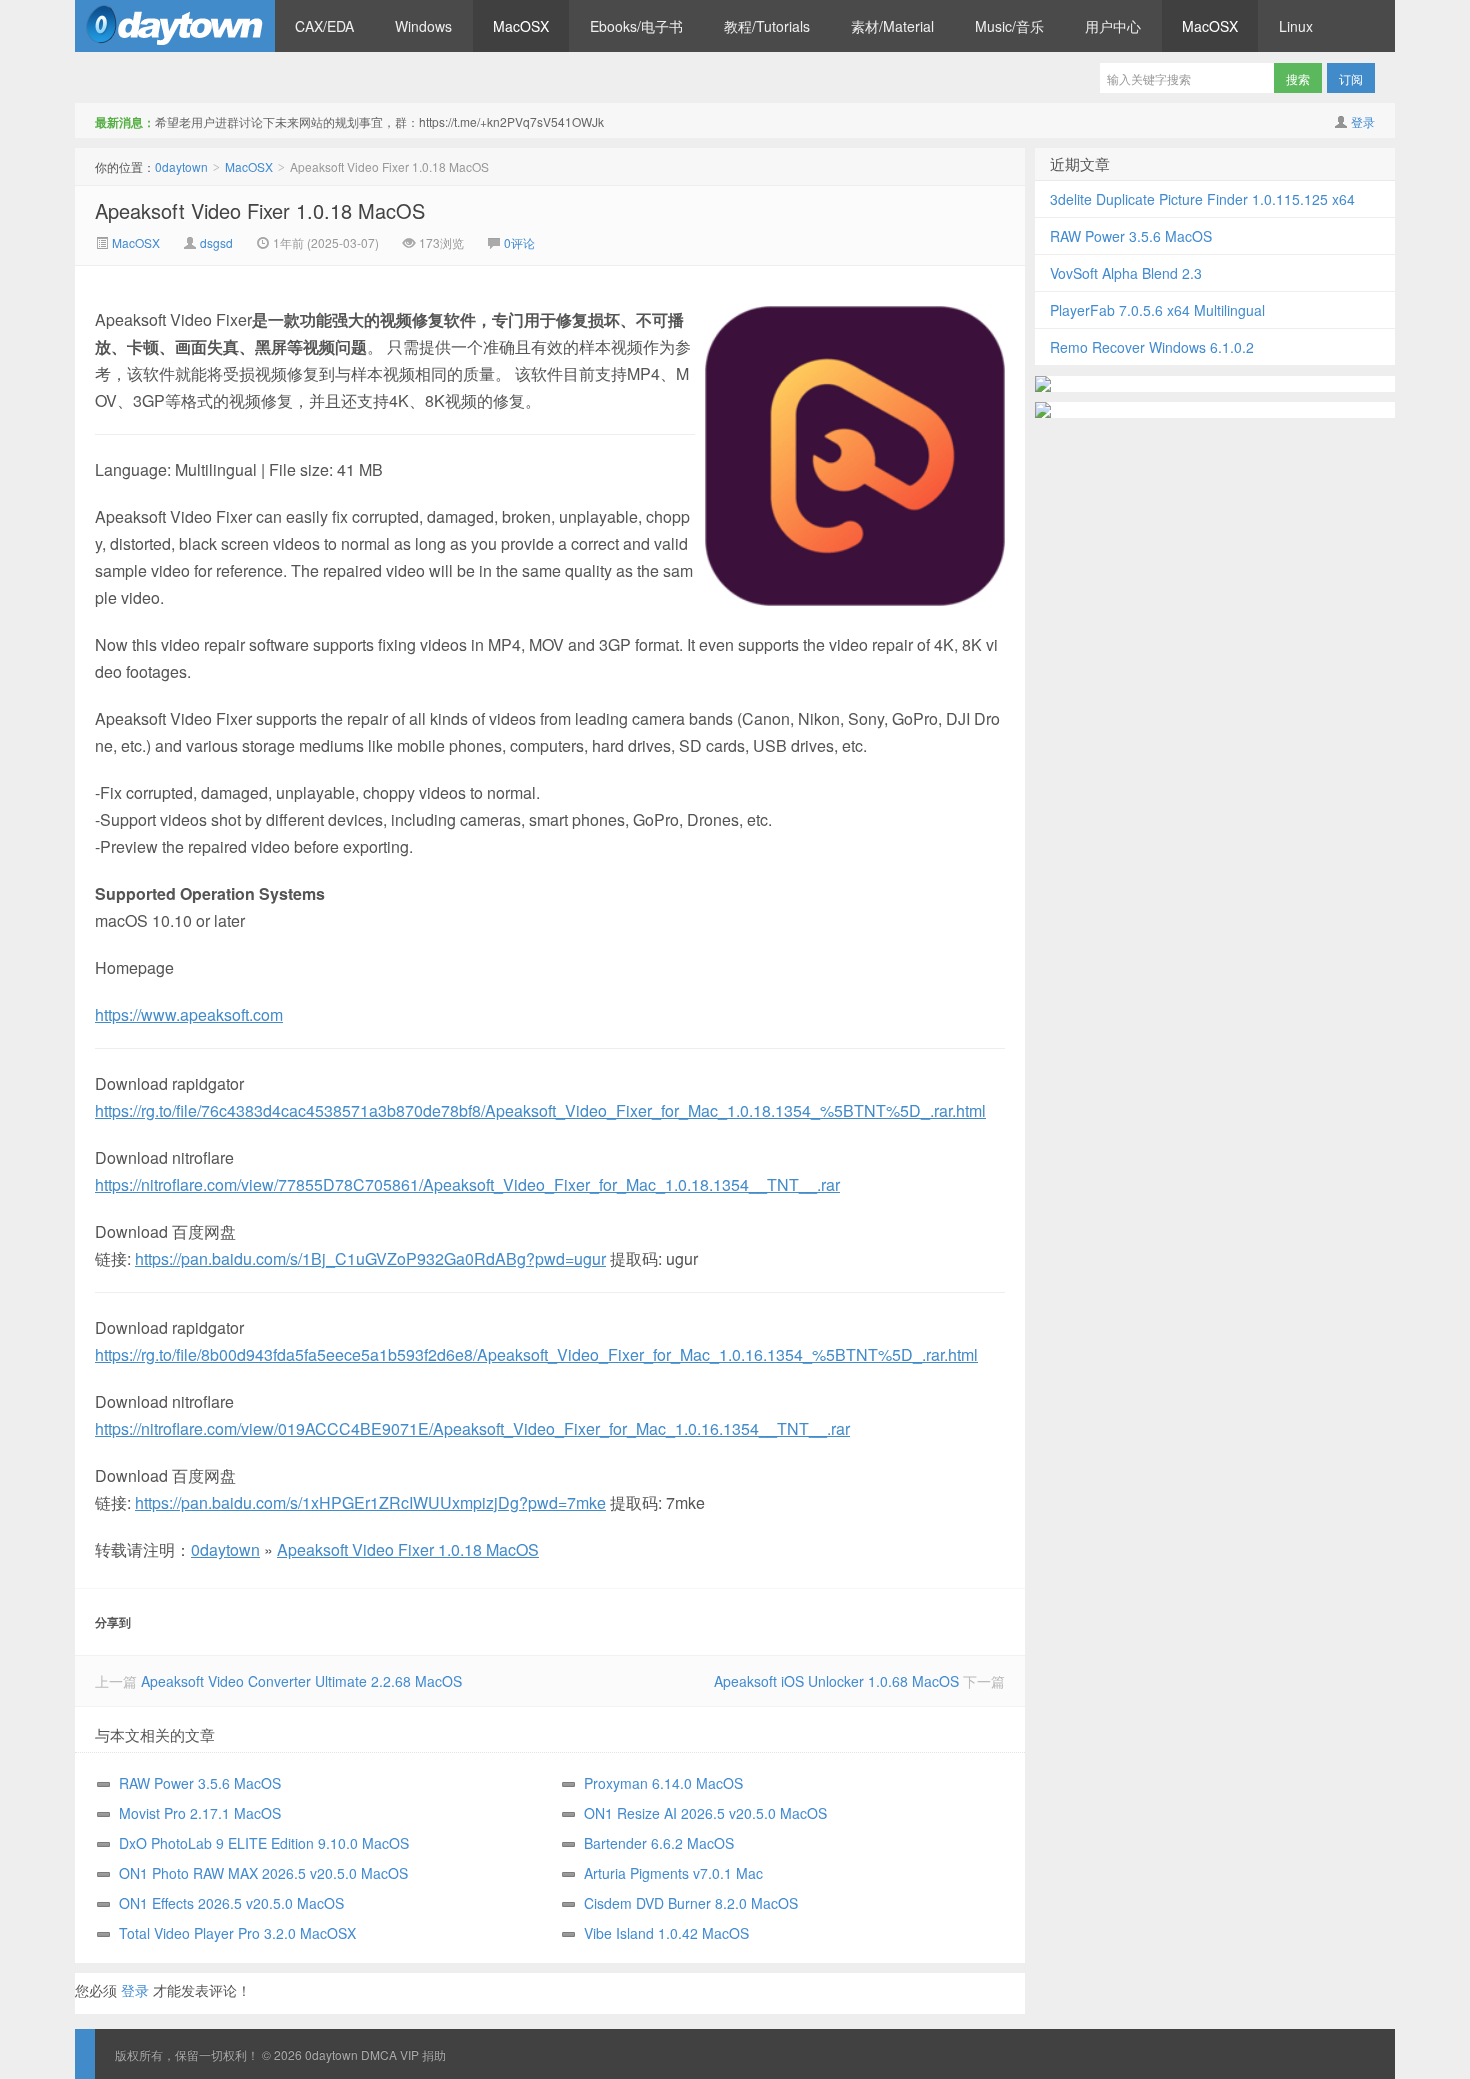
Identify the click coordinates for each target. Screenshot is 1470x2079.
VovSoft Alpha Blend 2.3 (1126, 273)
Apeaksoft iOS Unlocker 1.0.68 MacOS (836, 1681)
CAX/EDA (324, 26)
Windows (423, 26)
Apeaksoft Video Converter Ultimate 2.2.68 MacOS (301, 1681)
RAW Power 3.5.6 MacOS (200, 1783)
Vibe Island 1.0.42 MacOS (666, 1933)
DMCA (379, 2054)
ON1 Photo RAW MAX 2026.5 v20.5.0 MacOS (263, 1873)
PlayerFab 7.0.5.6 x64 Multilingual (1157, 310)
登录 (1363, 121)
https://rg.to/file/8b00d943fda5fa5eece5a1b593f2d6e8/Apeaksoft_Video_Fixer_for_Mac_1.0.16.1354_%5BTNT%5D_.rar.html (536, 1354)
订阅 (1351, 78)
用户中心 (1113, 26)
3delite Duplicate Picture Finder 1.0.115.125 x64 (1202, 199)
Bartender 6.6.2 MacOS (659, 1843)
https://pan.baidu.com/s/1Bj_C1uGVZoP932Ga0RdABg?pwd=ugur (370, 1258)
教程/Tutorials (767, 26)
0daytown (175, 26)
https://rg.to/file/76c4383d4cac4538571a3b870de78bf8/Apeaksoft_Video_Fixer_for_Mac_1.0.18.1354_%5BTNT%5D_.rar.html (540, 1110)
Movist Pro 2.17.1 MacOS (200, 1813)
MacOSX (521, 26)
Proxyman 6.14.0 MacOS (663, 1783)
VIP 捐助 (423, 2054)
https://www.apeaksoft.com (189, 1014)
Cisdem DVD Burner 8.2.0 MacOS (691, 1903)
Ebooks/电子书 (636, 26)
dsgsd (216, 242)
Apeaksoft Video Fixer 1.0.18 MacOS (260, 210)
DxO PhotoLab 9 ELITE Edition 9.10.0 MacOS (264, 1843)
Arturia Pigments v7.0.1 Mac (673, 1873)
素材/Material (892, 26)
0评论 (519, 242)
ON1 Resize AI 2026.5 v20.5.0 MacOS (705, 1813)
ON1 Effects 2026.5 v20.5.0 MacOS (231, 1903)
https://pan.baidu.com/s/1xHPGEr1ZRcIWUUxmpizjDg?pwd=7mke (370, 1502)
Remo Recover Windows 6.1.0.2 (1152, 347)
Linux (1296, 26)
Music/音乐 (1009, 26)
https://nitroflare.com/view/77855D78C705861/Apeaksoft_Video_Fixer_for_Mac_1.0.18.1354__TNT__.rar (467, 1184)
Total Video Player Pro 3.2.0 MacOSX (237, 1933)
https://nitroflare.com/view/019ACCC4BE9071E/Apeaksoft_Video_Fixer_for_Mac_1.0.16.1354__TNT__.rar (472, 1428)
